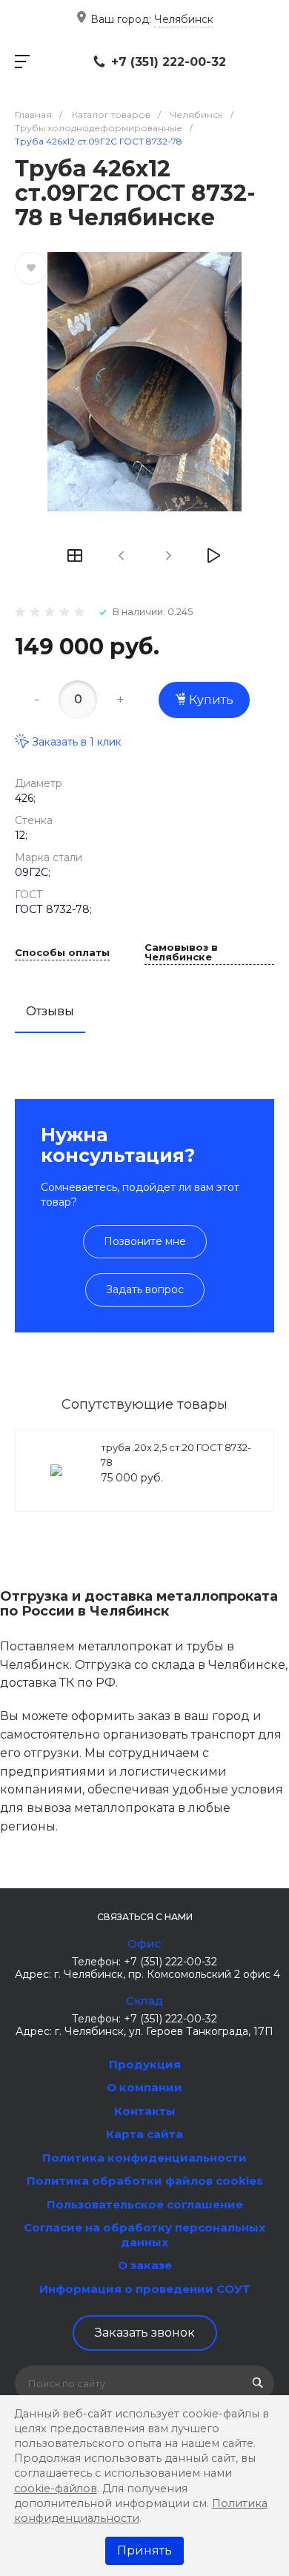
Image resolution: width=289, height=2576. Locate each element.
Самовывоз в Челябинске (181, 953)
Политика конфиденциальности (144, 2158)
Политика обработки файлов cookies (145, 2181)
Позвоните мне (145, 1241)
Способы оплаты (62, 953)
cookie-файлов (56, 2489)
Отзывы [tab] (50, 1011)
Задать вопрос (145, 1289)
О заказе (145, 2265)
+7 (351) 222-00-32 (169, 62)
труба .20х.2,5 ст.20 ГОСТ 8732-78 (176, 1455)
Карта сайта (144, 2134)
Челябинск (184, 19)
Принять (144, 2550)
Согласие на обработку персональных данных (144, 2235)
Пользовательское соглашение (145, 2204)
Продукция (145, 2064)
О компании (144, 2087)
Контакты (145, 2111)
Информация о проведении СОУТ (145, 2289)
